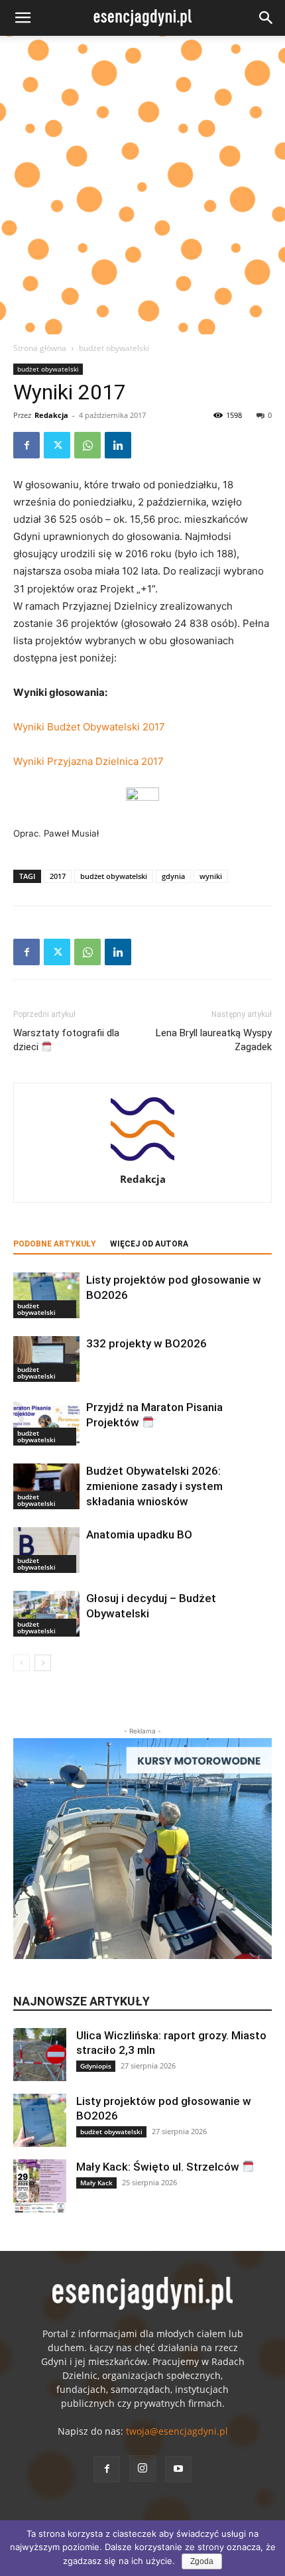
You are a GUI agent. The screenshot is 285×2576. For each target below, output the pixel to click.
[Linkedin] (118, 445)
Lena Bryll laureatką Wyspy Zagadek (214, 1040)
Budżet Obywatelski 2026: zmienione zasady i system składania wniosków (154, 1486)
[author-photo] (142, 1161)
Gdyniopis (96, 2066)
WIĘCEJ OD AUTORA (149, 1244)
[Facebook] (27, 445)
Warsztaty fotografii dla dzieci (66, 1040)
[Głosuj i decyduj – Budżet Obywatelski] (46, 1614)
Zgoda (202, 2561)
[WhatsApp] (87, 445)
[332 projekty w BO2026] (46, 1359)
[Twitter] (57, 445)
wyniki (211, 876)
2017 (58, 876)
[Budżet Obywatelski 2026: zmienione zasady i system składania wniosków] (46, 1486)
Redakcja (51, 415)
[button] (23, 18)
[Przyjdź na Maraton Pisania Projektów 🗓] (46, 1423)
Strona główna (40, 348)
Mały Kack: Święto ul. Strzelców (159, 2167)
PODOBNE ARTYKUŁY (55, 1244)
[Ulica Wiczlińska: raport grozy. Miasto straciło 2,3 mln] (40, 2055)
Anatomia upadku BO (139, 1534)
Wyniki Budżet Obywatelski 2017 (89, 727)
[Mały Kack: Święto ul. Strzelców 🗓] (40, 2186)
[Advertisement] (142, 185)
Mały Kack (96, 2183)
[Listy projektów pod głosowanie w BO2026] (46, 1295)
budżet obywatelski (114, 348)
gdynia (173, 876)
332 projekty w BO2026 (146, 1343)
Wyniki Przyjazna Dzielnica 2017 (88, 761)
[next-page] (43, 1663)
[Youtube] (178, 2469)
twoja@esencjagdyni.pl (177, 2431)
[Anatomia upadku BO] (46, 1550)
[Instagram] (142, 2469)
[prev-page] (22, 1663)
